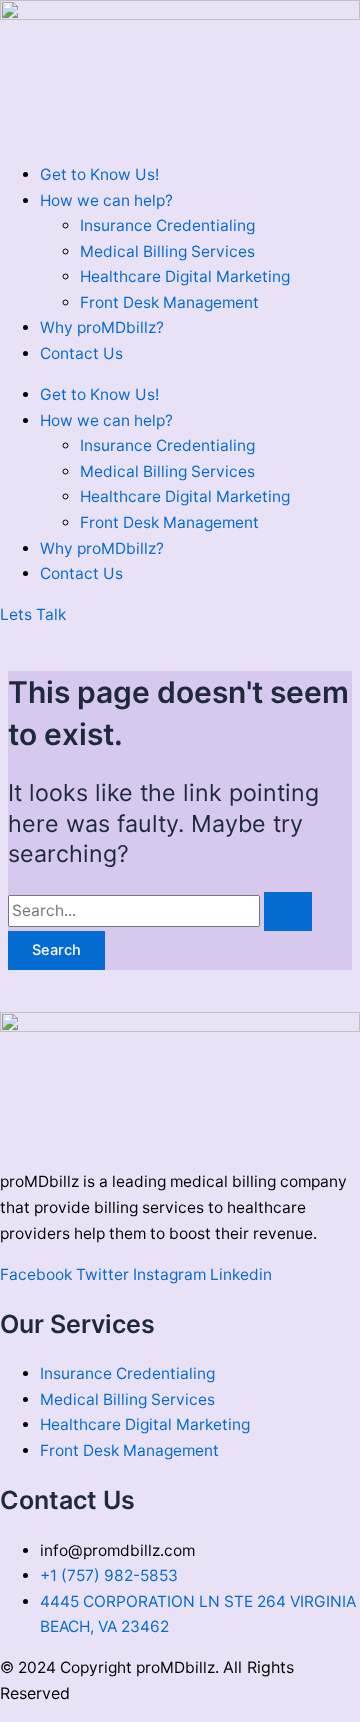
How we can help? (106, 200)
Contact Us (81, 353)
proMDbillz (175, 1667)
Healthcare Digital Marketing (185, 276)
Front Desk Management (169, 302)
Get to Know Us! (99, 174)
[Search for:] (160, 910)
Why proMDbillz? (102, 327)
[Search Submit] (288, 911)
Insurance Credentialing (167, 225)
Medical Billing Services (167, 251)
